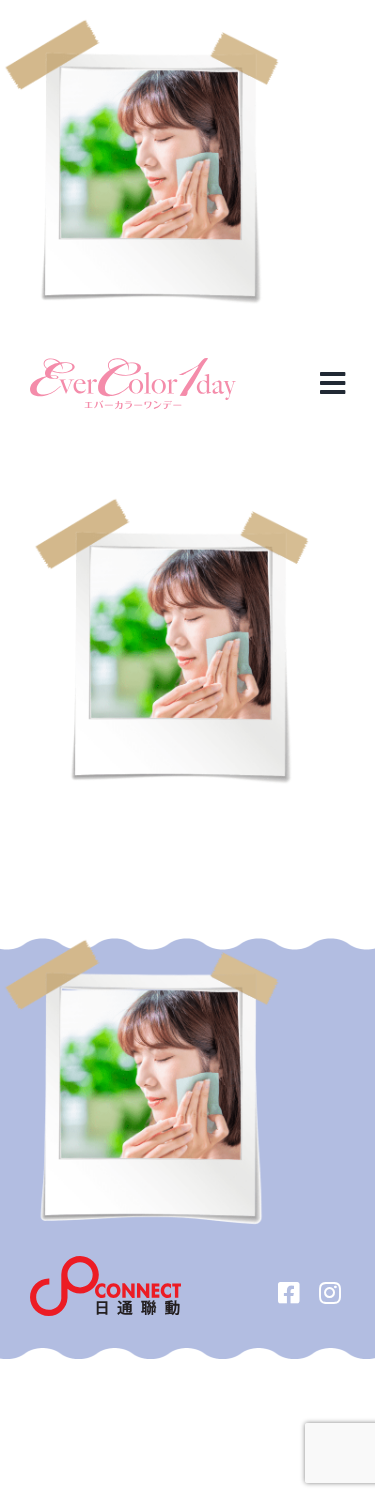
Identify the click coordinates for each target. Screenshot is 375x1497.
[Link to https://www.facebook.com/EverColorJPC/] (289, 1292)
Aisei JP (252, 1369)
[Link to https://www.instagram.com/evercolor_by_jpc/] (330, 1292)
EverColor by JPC (154, 1369)
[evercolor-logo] (133, 366)
